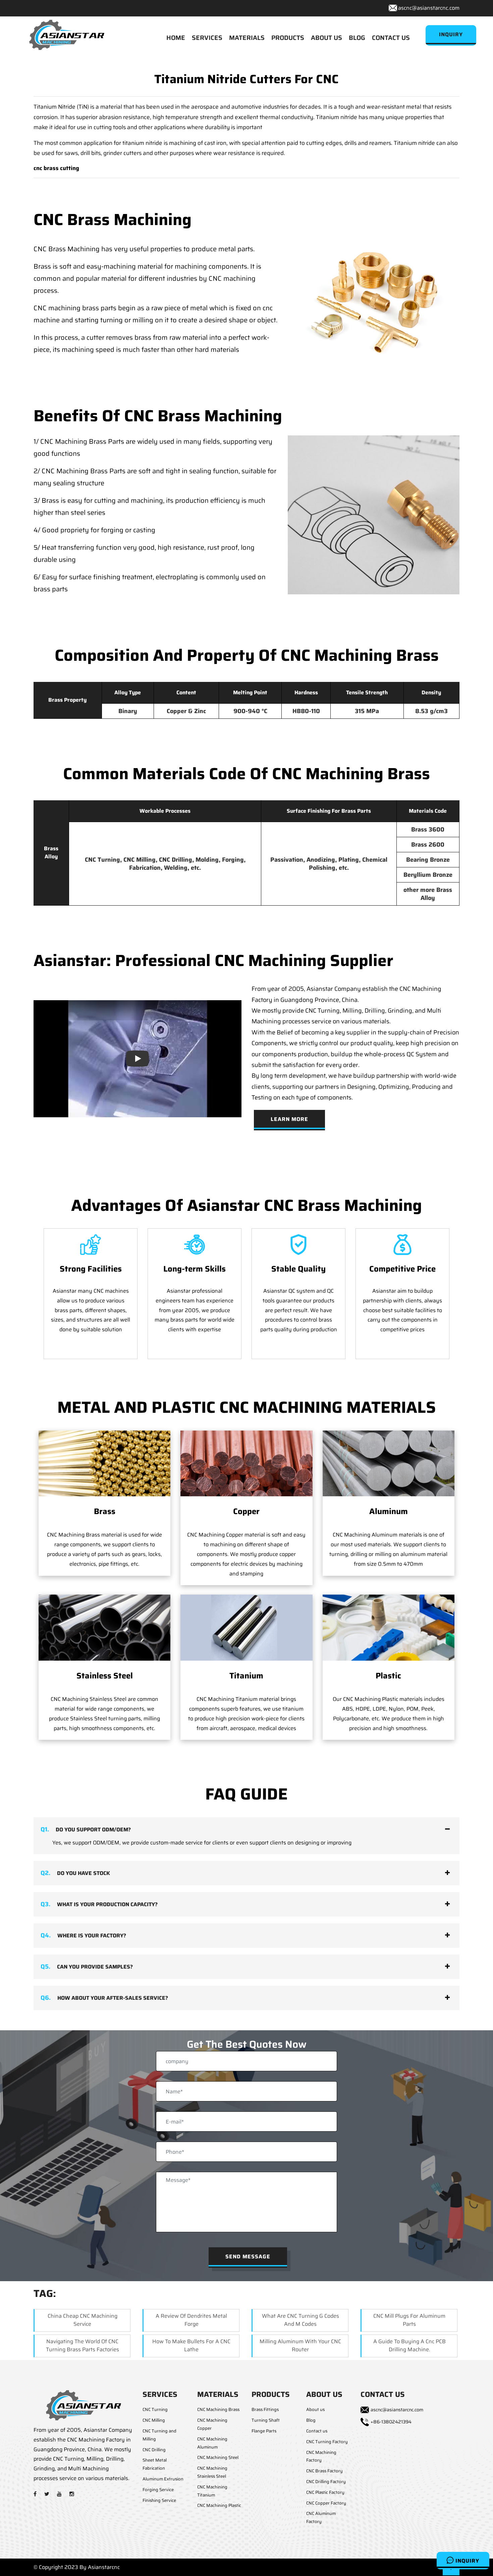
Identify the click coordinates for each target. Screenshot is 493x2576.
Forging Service (158, 2490)
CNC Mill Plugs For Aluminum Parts (409, 2320)
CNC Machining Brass (218, 2409)
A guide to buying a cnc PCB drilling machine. (409, 2345)
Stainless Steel (105, 1676)
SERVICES (207, 38)
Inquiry (467, 2561)
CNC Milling (154, 2420)
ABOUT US (326, 38)
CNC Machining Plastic (219, 2505)
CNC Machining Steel (218, 2457)
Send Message (248, 2257)
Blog (311, 2420)
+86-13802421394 (391, 2422)
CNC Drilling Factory (326, 2482)
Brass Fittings (265, 2409)
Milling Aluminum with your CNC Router (300, 2345)
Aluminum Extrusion (163, 2479)
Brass (105, 1511)
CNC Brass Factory (324, 2471)
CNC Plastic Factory (325, 2492)
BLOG (357, 38)
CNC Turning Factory (327, 2442)
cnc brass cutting (56, 168)
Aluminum (389, 1511)
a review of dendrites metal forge (191, 2320)
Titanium (246, 1676)
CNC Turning (155, 2409)
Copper (246, 1511)
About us (315, 2409)
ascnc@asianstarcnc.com (429, 8)
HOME (176, 38)
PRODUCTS (288, 38)
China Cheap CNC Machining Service (83, 2320)
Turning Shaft (266, 2420)
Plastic (388, 1676)
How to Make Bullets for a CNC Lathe (191, 2345)
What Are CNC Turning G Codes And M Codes (300, 2320)
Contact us (317, 2431)
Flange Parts (264, 2431)
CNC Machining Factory (321, 2456)
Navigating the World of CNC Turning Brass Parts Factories (83, 2345)
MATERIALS (247, 38)
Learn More (289, 1119)
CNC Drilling (154, 2450)
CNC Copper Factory (326, 2503)
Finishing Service (159, 2500)
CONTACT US (391, 38)
